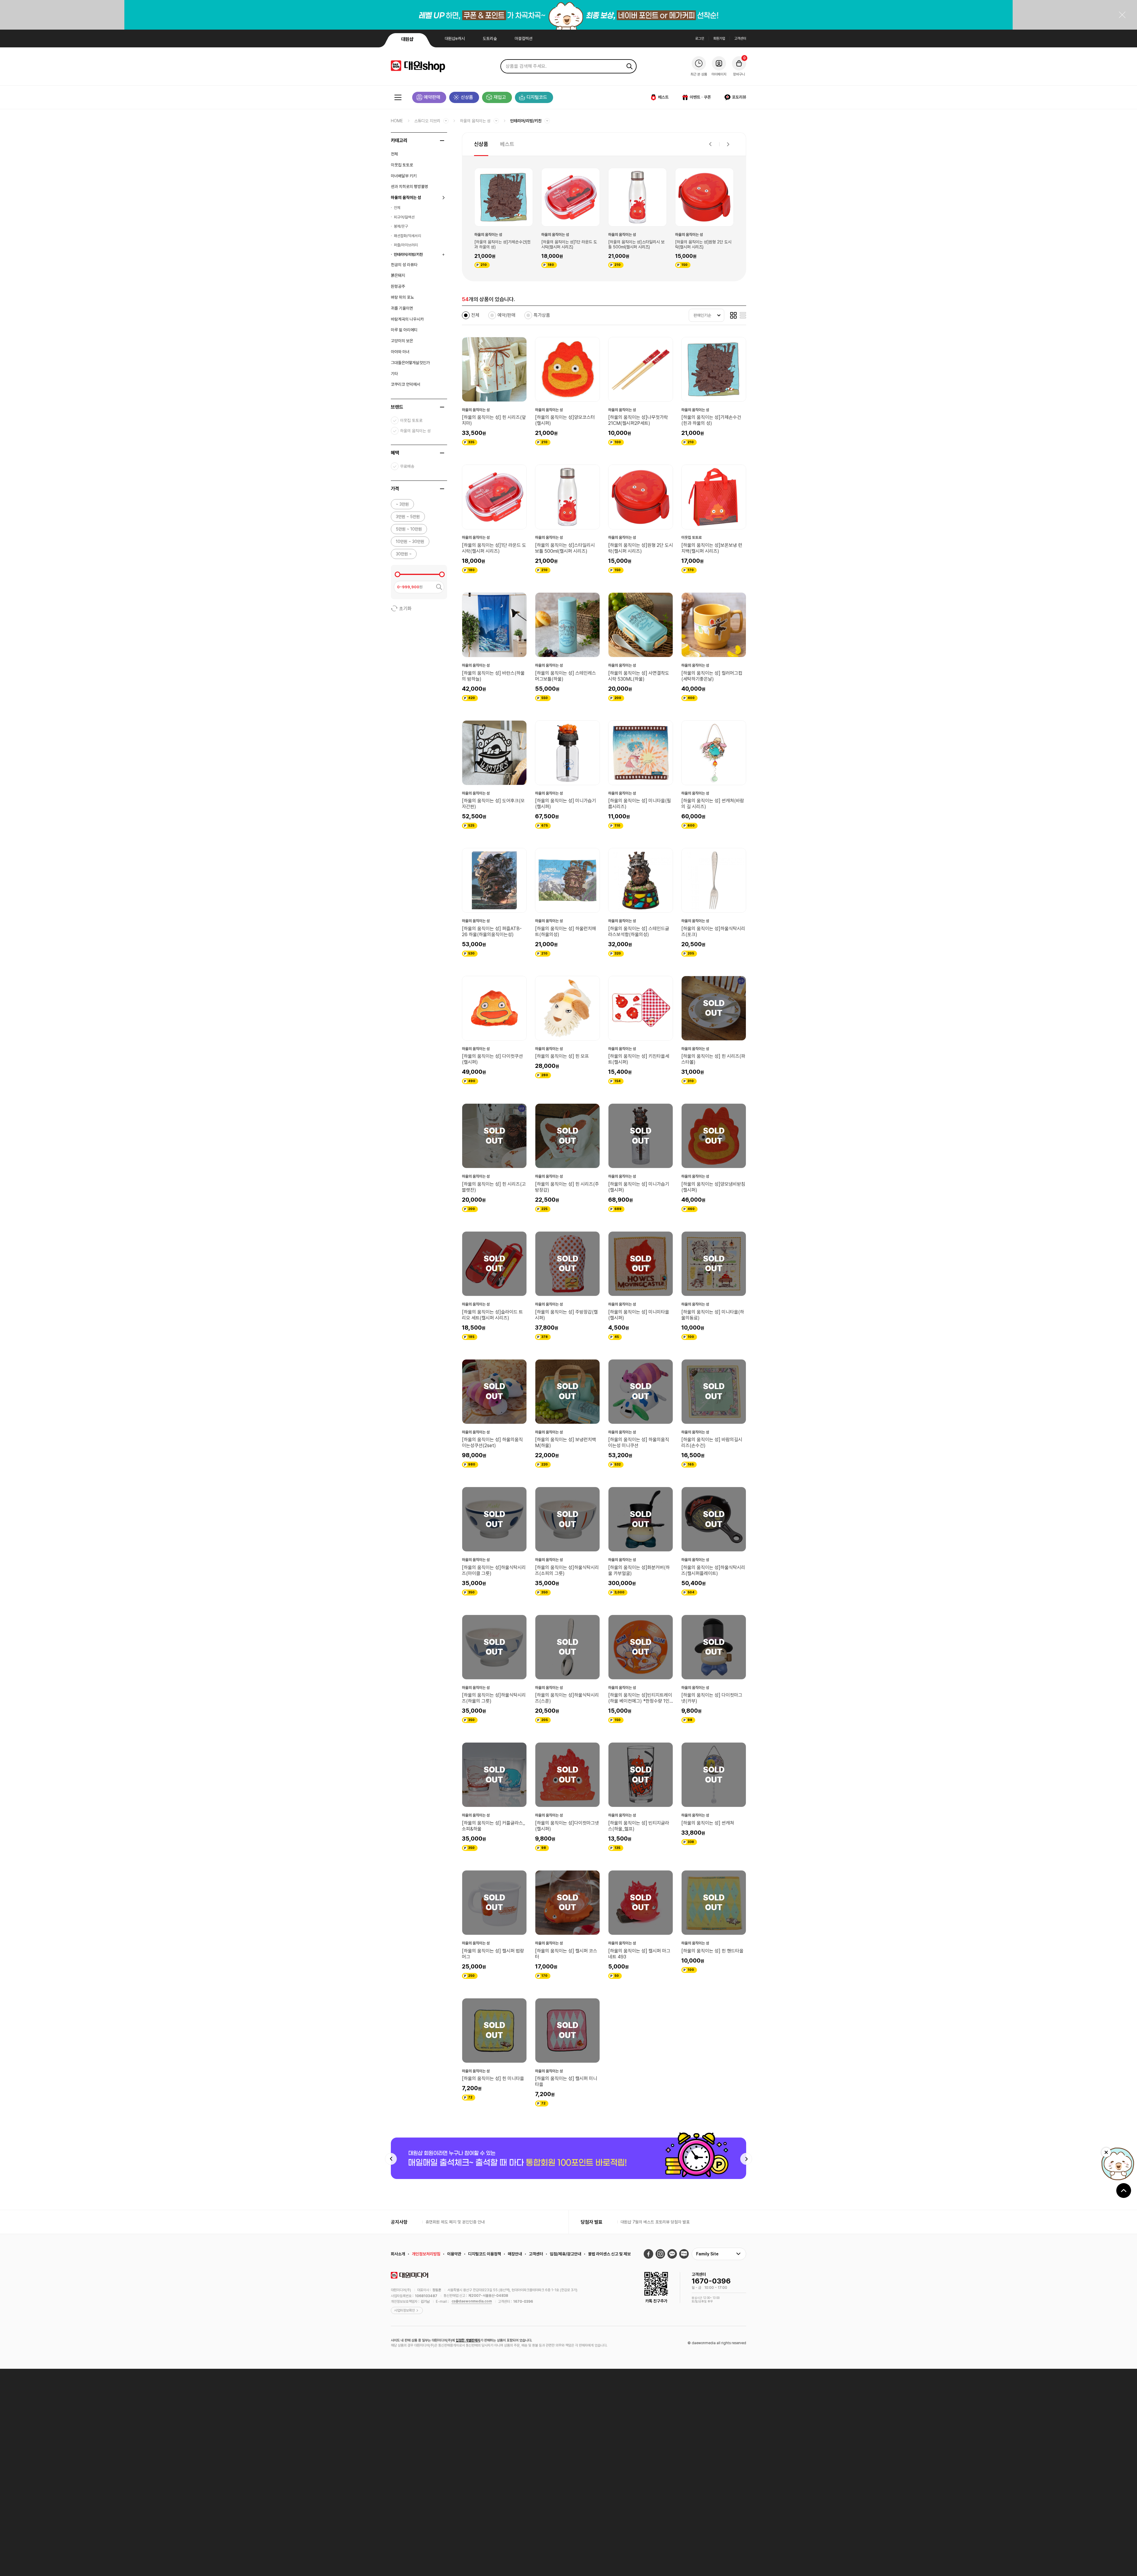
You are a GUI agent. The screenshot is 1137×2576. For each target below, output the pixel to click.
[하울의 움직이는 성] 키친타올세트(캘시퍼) (639, 1059)
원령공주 (398, 286)
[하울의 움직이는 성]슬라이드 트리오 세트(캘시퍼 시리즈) (492, 1315)
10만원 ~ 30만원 (410, 541)
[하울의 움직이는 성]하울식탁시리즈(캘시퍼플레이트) (713, 1570)
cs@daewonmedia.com (472, 2301)
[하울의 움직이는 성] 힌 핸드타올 (712, 1951)
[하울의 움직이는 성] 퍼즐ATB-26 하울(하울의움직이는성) (492, 932)
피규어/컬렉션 (404, 217)
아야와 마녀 (400, 352)
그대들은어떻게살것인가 (410, 363)
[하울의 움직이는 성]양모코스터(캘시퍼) (565, 420)
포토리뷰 (739, 97)
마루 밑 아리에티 (404, 330)
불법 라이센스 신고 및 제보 (609, 2254)
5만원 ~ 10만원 (409, 529)
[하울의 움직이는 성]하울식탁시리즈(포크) (713, 932)
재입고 (500, 97)
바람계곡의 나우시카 (407, 319)
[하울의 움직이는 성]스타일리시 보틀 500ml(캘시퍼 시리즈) (565, 548)
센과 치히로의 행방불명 (409, 187)
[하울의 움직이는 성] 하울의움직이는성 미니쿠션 (639, 1443)
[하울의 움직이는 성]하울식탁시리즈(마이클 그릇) (494, 1570)
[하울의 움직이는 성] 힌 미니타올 (493, 2078)
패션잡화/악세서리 (407, 236)
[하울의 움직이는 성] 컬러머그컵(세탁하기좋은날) (712, 676)
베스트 (663, 97)
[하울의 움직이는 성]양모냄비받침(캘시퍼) (713, 1187)
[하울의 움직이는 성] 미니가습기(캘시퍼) (566, 804)
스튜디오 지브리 (427, 121)
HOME (397, 121)
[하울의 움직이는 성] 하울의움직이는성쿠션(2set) (492, 1443)
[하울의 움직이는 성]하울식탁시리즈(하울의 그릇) (494, 1698)
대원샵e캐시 (455, 38)
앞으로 (728, 144)
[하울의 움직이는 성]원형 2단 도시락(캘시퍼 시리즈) (502, 245)
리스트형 (743, 315)
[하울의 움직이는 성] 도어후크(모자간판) (493, 804)
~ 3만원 (402, 504)
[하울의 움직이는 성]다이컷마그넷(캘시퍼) (567, 1826)
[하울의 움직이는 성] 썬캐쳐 (708, 1823)
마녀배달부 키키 (404, 176)
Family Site (707, 2254)
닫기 (1122, 15)
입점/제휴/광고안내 (566, 2254)
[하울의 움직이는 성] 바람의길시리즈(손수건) (712, 1443)
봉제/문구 (401, 226)
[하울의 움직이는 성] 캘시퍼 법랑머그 (493, 1954)
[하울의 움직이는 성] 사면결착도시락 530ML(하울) (639, 676)
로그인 (700, 38)
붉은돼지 (398, 275)
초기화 (405, 609)
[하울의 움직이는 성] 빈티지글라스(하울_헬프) (639, 1826)
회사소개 (398, 2254)
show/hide (442, 141)
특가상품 (542, 315)
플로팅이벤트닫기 (1106, 2152)
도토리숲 (490, 38)
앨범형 (733, 315)
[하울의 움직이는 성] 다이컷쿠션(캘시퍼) (492, 1059)
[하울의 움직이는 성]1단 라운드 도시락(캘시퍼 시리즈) (494, 548)
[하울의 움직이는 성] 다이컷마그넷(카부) (712, 1698)
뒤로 (710, 144)
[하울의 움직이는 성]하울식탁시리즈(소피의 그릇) (567, 1570)
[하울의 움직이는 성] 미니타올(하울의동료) (713, 1315)
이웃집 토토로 (402, 165)
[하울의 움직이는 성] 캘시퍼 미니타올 (566, 2081)
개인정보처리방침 (426, 2254)
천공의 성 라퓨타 (404, 265)
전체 (394, 154)
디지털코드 (537, 97)
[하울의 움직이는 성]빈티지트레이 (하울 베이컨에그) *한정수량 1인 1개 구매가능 (640, 1698)
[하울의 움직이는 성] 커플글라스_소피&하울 (493, 1826)
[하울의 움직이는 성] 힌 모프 (562, 1056)
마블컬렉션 (523, 38)
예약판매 (432, 97)
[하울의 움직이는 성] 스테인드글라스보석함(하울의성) (639, 932)
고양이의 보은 (402, 341)
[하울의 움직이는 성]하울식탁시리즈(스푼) (567, 1698)
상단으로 (1124, 2191)
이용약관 (454, 2254)
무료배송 (407, 466)
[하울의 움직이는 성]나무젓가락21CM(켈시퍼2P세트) (638, 420)
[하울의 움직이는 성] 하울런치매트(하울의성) (566, 932)
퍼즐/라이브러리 (406, 245)
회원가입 (719, 38)
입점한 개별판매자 (468, 2340)
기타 (394, 374)
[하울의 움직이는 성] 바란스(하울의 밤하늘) (637, 245)
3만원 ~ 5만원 (408, 517)
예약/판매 (506, 315)
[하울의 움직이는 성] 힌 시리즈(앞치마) (494, 420)
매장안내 (515, 2254)
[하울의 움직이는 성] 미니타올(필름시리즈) (640, 804)
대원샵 (407, 39)
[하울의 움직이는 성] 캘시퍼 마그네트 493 (639, 1954)
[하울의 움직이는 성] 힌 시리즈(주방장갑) (567, 1187)
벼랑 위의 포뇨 (402, 297)
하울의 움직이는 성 (475, 121)
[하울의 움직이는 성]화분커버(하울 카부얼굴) (639, 1570)
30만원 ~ (404, 554)
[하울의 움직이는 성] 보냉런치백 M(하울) (566, 1443)
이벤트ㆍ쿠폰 (700, 97)
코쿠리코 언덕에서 (406, 384)
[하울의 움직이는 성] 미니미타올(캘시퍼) (639, 1315)
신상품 (467, 97)
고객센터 (740, 38)
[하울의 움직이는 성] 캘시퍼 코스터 (566, 1954)
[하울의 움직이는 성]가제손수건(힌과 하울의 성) (711, 420)
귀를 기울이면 (402, 308)
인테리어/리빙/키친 (526, 121)
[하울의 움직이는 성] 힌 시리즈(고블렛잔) (494, 1187)
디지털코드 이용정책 (485, 2254)
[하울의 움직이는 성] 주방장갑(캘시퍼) (566, 1315)
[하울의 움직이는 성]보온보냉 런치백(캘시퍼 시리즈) (569, 245)
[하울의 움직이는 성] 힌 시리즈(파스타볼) (713, 1059)
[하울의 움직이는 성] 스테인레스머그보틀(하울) (703, 245)
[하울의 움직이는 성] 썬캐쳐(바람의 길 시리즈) (713, 804)
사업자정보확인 (404, 2310)
